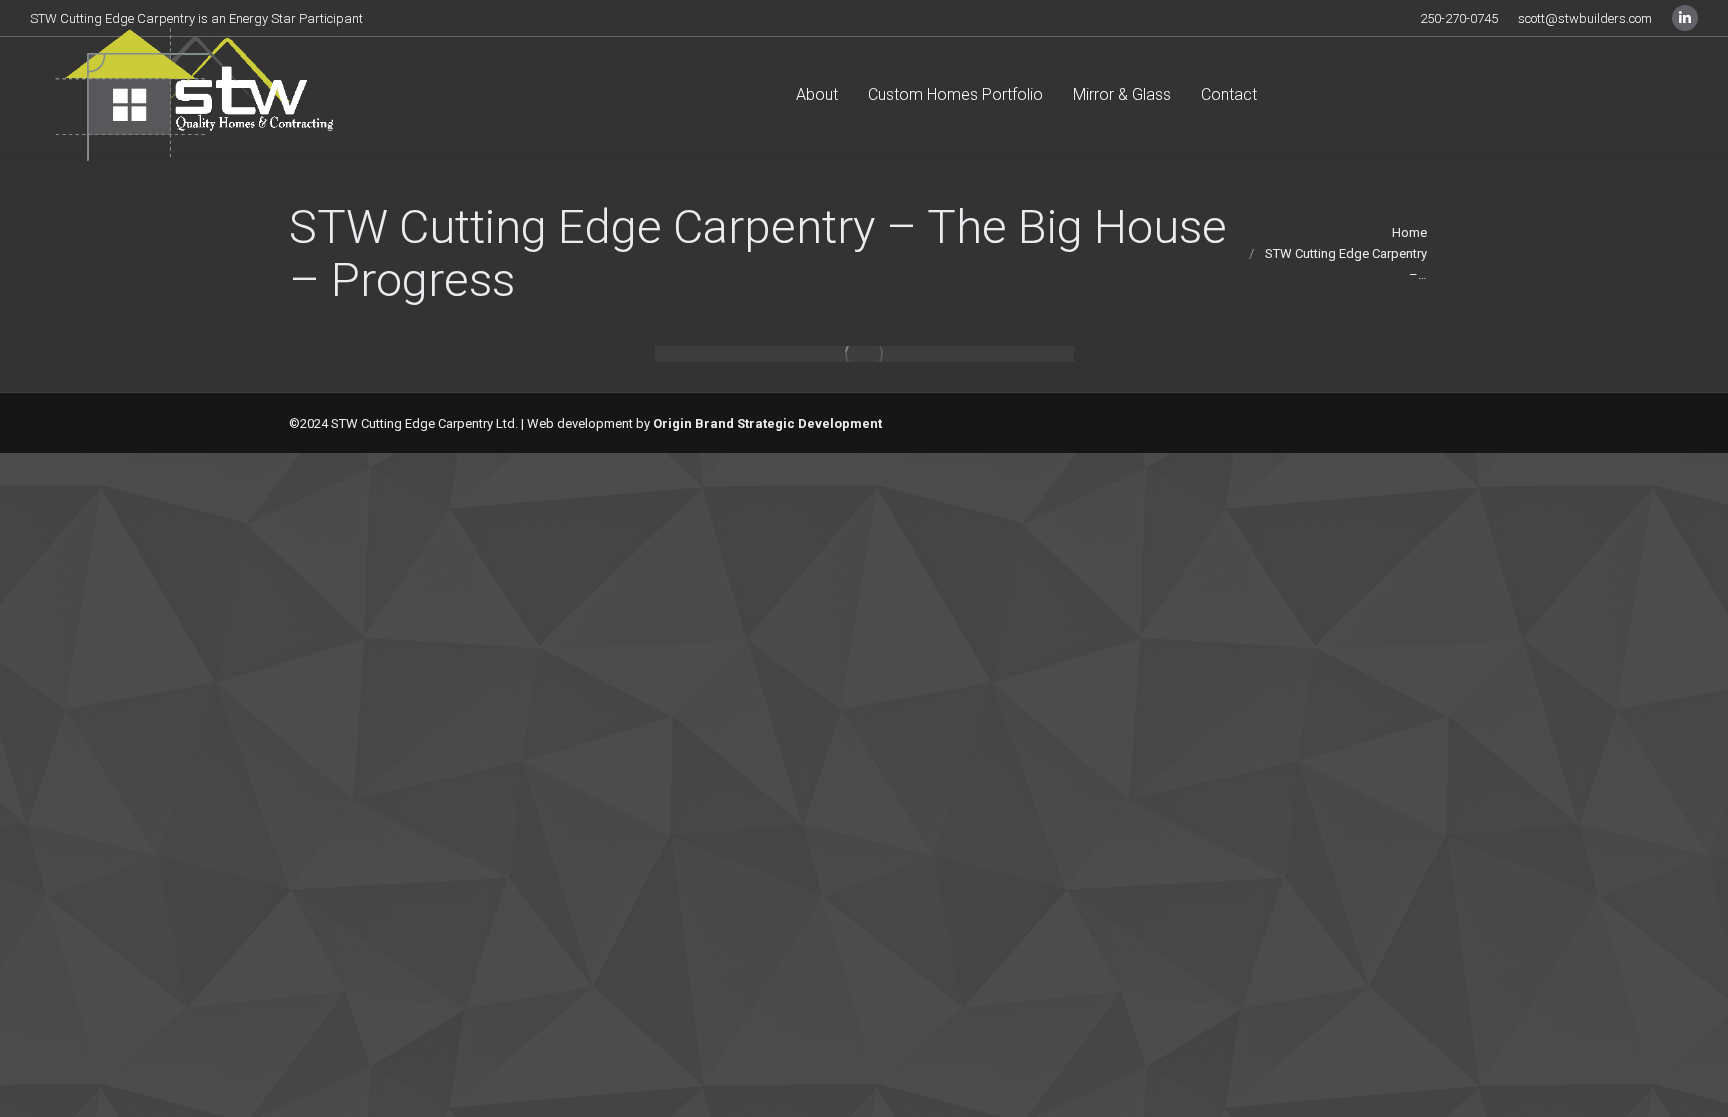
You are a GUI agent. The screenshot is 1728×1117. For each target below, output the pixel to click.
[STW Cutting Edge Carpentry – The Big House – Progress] (864, 354)
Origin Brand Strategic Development (767, 423)
